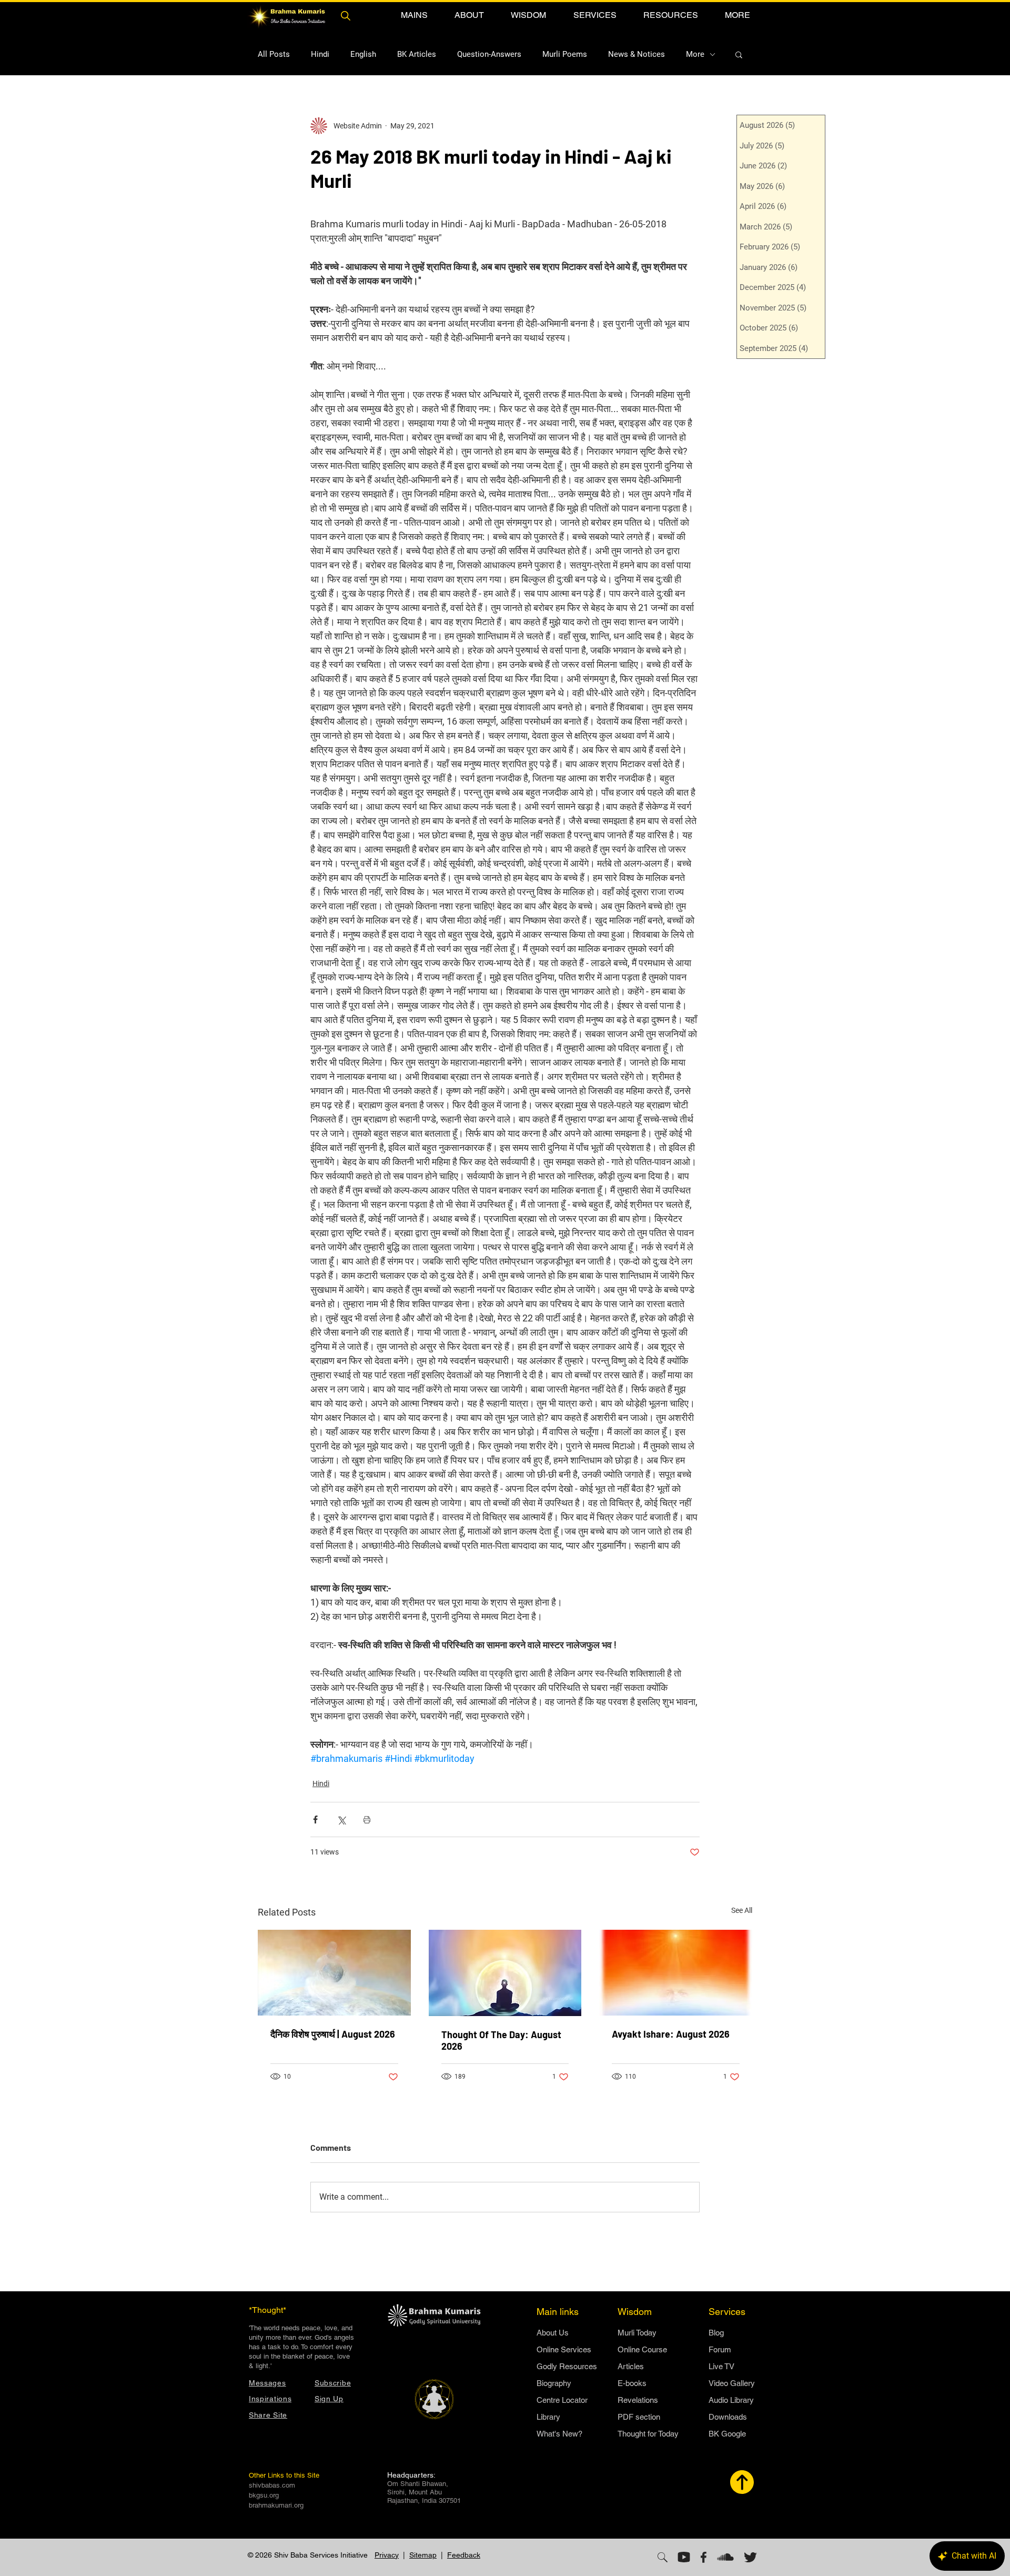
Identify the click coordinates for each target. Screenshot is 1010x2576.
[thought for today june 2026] (505, 1973)
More (695, 54)
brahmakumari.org (276, 2505)
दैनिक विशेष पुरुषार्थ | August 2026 (333, 2034)
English (363, 54)
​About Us (553, 2333)
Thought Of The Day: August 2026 (501, 2040)
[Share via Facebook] (315, 1820)
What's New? (559, 2434)
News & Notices (637, 54)
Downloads (728, 2417)
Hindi (320, 54)
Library (548, 2417)
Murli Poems (565, 54)
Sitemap (423, 2555)
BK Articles (417, 54)
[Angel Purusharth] (334, 1973)
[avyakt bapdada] (676, 1973)
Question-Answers (489, 54)
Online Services (564, 2349)
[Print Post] (367, 1820)
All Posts (274, 54)
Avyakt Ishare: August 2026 (671, 2034)
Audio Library (731, 2400)
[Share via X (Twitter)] (341, 1820)
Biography (554, 2383)
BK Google (727, 2434)
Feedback (464, 2555)
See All (742, 1910)
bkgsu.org (264, 2495)
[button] (414, 15)
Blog (716, 2333)
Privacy (387, 2555)
